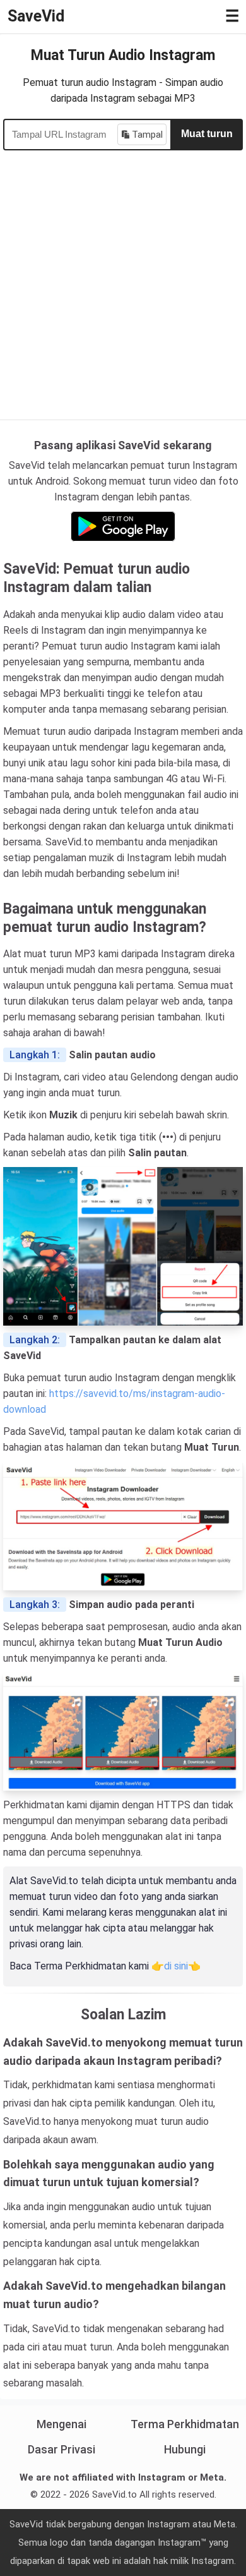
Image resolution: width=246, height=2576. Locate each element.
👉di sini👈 (176, 1966)
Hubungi (185, 2449)
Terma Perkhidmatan (185, 2424)
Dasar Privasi (61, 2449)
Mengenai (61, 2424)
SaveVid (36, 16)
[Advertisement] (123, 280)
